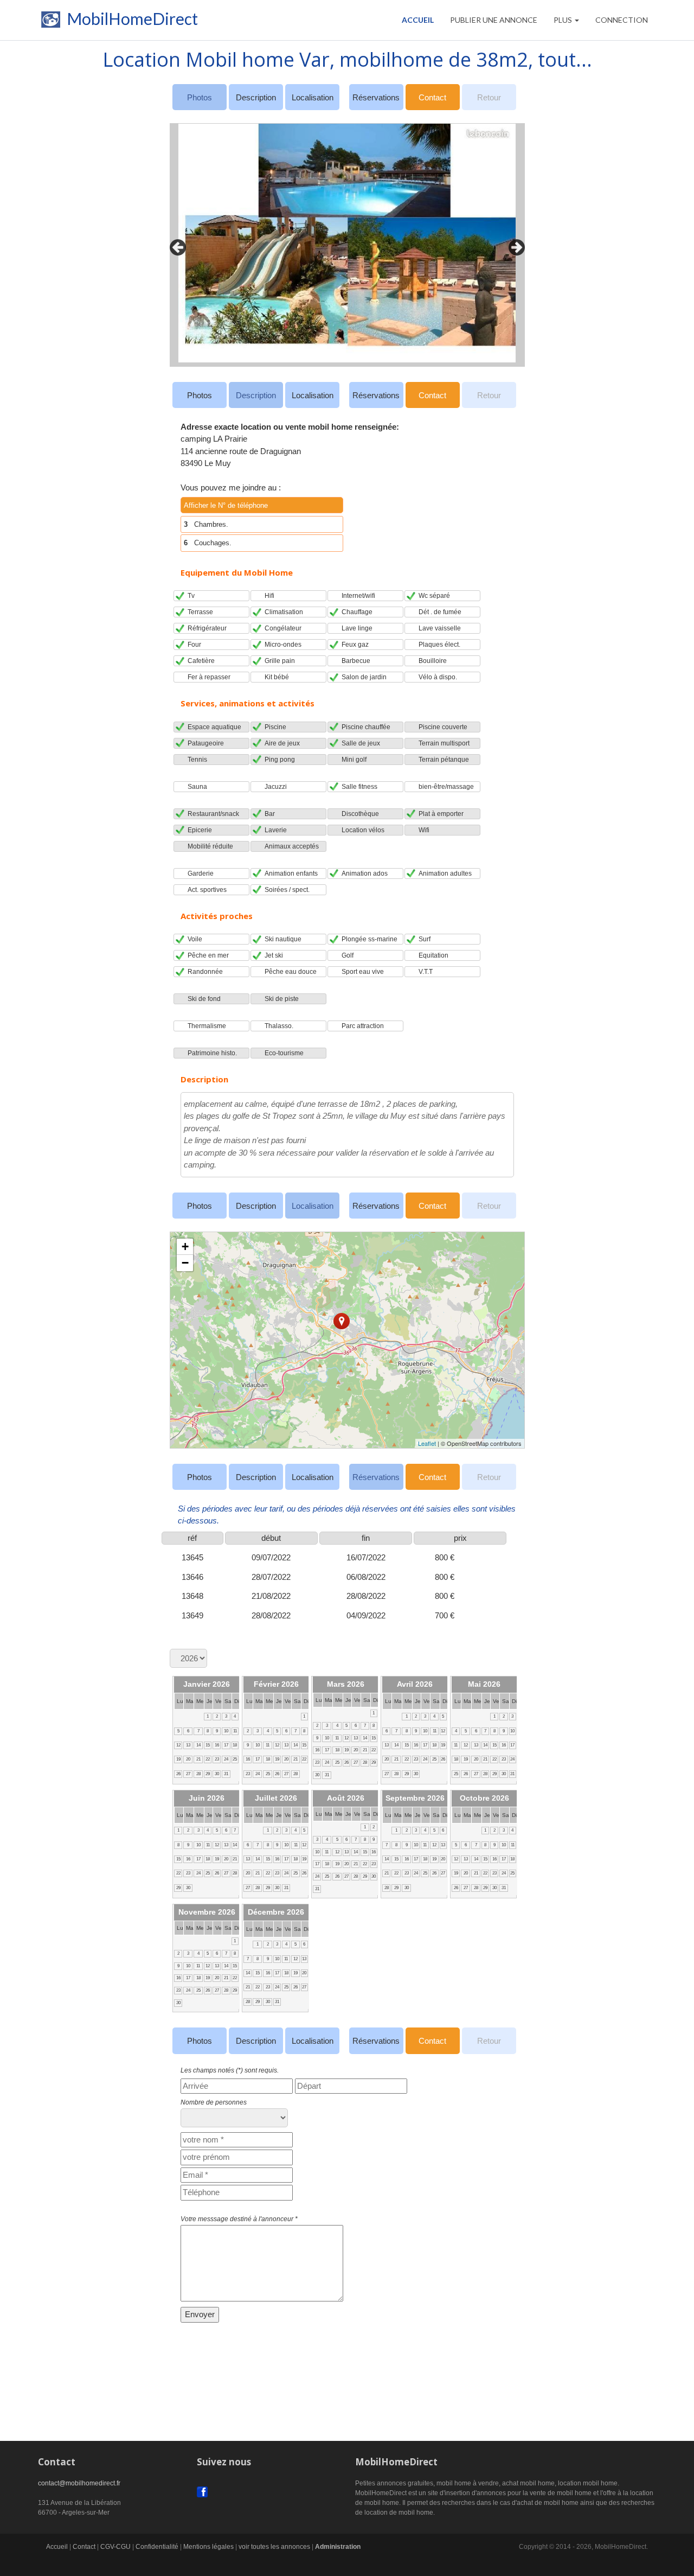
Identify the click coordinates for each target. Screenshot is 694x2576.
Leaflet (427, 1443)
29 (208, 1774)
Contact (432, 97)
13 (188, 1745)
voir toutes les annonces (274, 2547)
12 (178, 1745)
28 (198, 1774)
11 (235, 1731)
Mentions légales (208, 2547)
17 (226, 1745)
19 (178, 1759)
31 (226, 1774)
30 (217, 1774)
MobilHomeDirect (131, 21)
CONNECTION (622, 20)
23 (217, 1759)
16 (217, 1745)
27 (188, 1774)
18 (235, 1745)
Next (514, 245)
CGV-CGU (115, 2547)
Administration (338, 2547)
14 (198, 1745)
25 (235, 1759)
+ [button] (185, 1246)
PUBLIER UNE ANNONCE (494, 20)
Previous (175, 245)
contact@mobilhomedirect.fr (79, 2483)
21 (198, 1759)
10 (226, 1731)
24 (226, 1759)
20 (188, 1759)
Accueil (418, 20)
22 (208, 1759)
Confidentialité (157, 2547)
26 (178, 1774)
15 (208, 1745)
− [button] (185, 1263)
